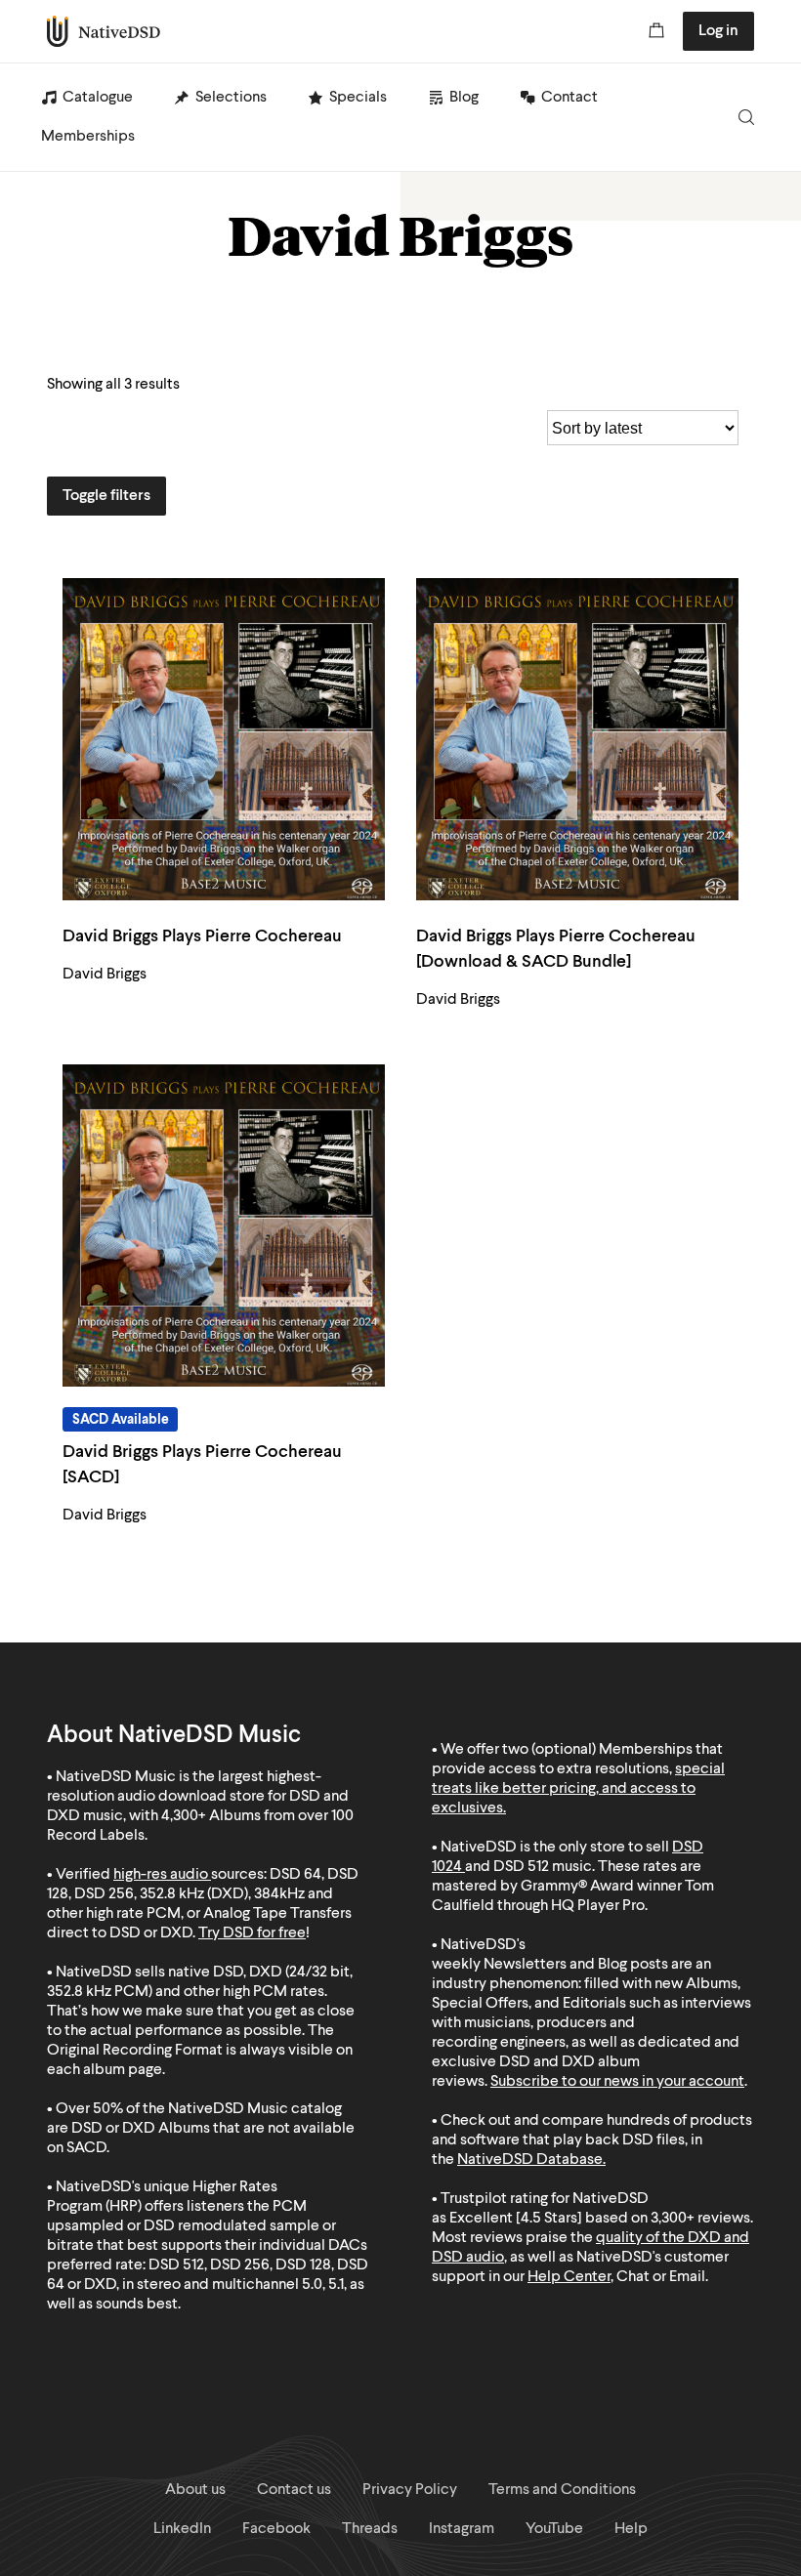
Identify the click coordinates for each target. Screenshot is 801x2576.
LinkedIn (182, 2529)
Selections (231, 98)
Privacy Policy (410, 2490)
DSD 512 (521, 1867)
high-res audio (161, 1875)
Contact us (294, 2490)
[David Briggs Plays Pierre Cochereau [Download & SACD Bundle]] (577, 739)
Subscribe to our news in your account (617, 2082)
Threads (370, 2529)
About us (195, 2490)
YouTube (554, 2529)
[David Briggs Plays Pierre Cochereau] (224, 739)
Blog (464, 98)
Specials (358, 98)
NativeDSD (104, 31)
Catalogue (98, 98)
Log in (718, 31)
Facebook (276, 2529)
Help (631, 2529)
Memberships (88, 137)
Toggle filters (106, 496)
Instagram (462, 2529)
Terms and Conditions (562, 2490)
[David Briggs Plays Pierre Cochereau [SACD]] (224, 1226)
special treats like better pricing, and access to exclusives (578, 1789)
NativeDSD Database (530, 2160)
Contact (569, 98)
